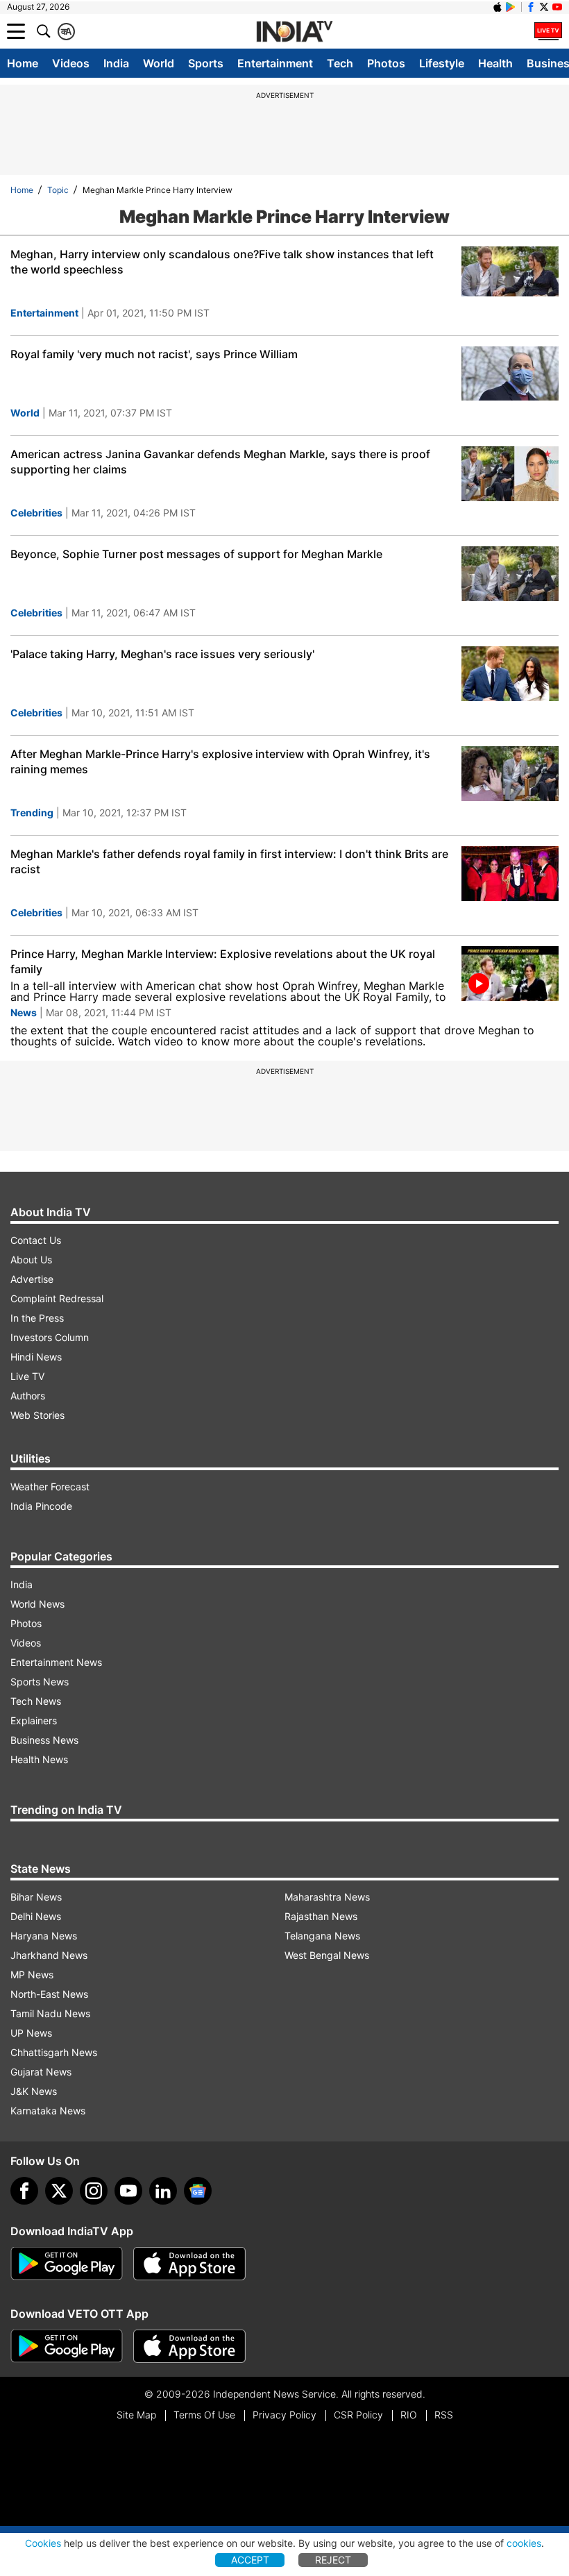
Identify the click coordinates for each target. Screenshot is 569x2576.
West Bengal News (327, 1955)
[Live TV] (548, 31)
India (116, 63)
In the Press (37, 1318)
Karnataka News (48, 2111)
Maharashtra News (327, 1897)
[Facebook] (24, 2191)
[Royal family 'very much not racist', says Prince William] (510, 374)
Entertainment (275, 63)
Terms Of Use (204, 2415)
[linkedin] (163, 2191)
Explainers (34, 1720)
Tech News (36, 1701)
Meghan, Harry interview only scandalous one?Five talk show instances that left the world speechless (222, 262)
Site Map (136, 2415)
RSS (444, 2415)
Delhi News (36, 1916)
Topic (58, 190)
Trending (32, 813)
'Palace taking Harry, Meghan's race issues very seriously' (162, 654)
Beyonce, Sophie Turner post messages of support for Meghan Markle (196, 554)
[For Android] (67, 2346)
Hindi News (36, 1357)
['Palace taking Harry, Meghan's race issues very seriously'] (510, 674)
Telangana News (322, 1936)
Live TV (27, 1376)
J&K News (34, 2091)
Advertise (32, 1279)
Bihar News (36, 1897)
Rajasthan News (321, 1916)
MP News (32, 1975)
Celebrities (36, 513)
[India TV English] (294, 32)
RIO (409, 2415)
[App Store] (189, 2264)
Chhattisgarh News (54, 2052)
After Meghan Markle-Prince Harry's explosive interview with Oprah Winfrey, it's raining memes (220, 761)
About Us (31, 1260)
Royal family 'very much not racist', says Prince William (154, 354)
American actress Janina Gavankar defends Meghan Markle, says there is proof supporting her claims (220, 462)
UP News (31, 2033)
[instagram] (94, 2191)
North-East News (49, 1994)
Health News (39, 1759)
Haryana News (44, 1936)
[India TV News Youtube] (557, 7)
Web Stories (37, 1415)
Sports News (40, 1682)
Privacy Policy (284, 2415)
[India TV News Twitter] (544, 7)
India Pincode (41, 1506)
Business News (44, 1740)
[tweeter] (59, 2191)
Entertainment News (56, 1662)
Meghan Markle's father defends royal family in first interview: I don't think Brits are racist (229, 861)
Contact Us (36, 1240)
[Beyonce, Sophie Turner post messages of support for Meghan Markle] (510, 574)
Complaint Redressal (57, 1298)
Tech (340, 63)
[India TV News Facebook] (531, 7)
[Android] (511, 7)
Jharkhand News (49, 1955)
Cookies (43, 2543)
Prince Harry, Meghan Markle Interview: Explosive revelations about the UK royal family (223, 961)
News (24, 1012)
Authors (28, 1396)
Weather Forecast (50, 1487)
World (159, 63)
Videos (71, 63)
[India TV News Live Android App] (67, 2264)
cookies (524, 2543)
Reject (333, 2560)
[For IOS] (189, 2346)
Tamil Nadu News (50, 2013)
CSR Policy (358, 2415)
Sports (206, 63)
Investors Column (50, 1337)
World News (37, 1604)
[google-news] (198, 2191)
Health (495, 63)
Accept (250, 2560)
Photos (386, 63)
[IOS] (498, 7)
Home (23, 63)
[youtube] (128, 2191)
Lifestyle (442, 63)
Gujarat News (41, 2072)
